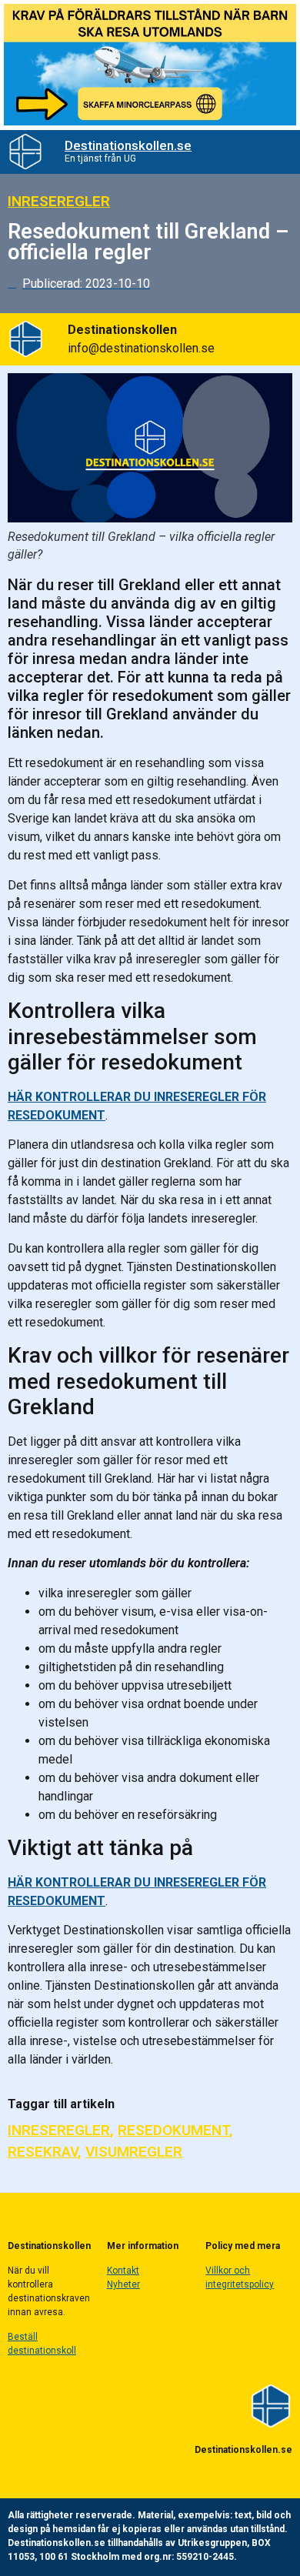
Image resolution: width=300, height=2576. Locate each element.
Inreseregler (59, 201)
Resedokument (173, 2130)
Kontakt (123, 2271)
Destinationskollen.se (128, 145)
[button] (273, 152)
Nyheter (123, 2284)
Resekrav (43, 2152)
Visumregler (134, 2152)
